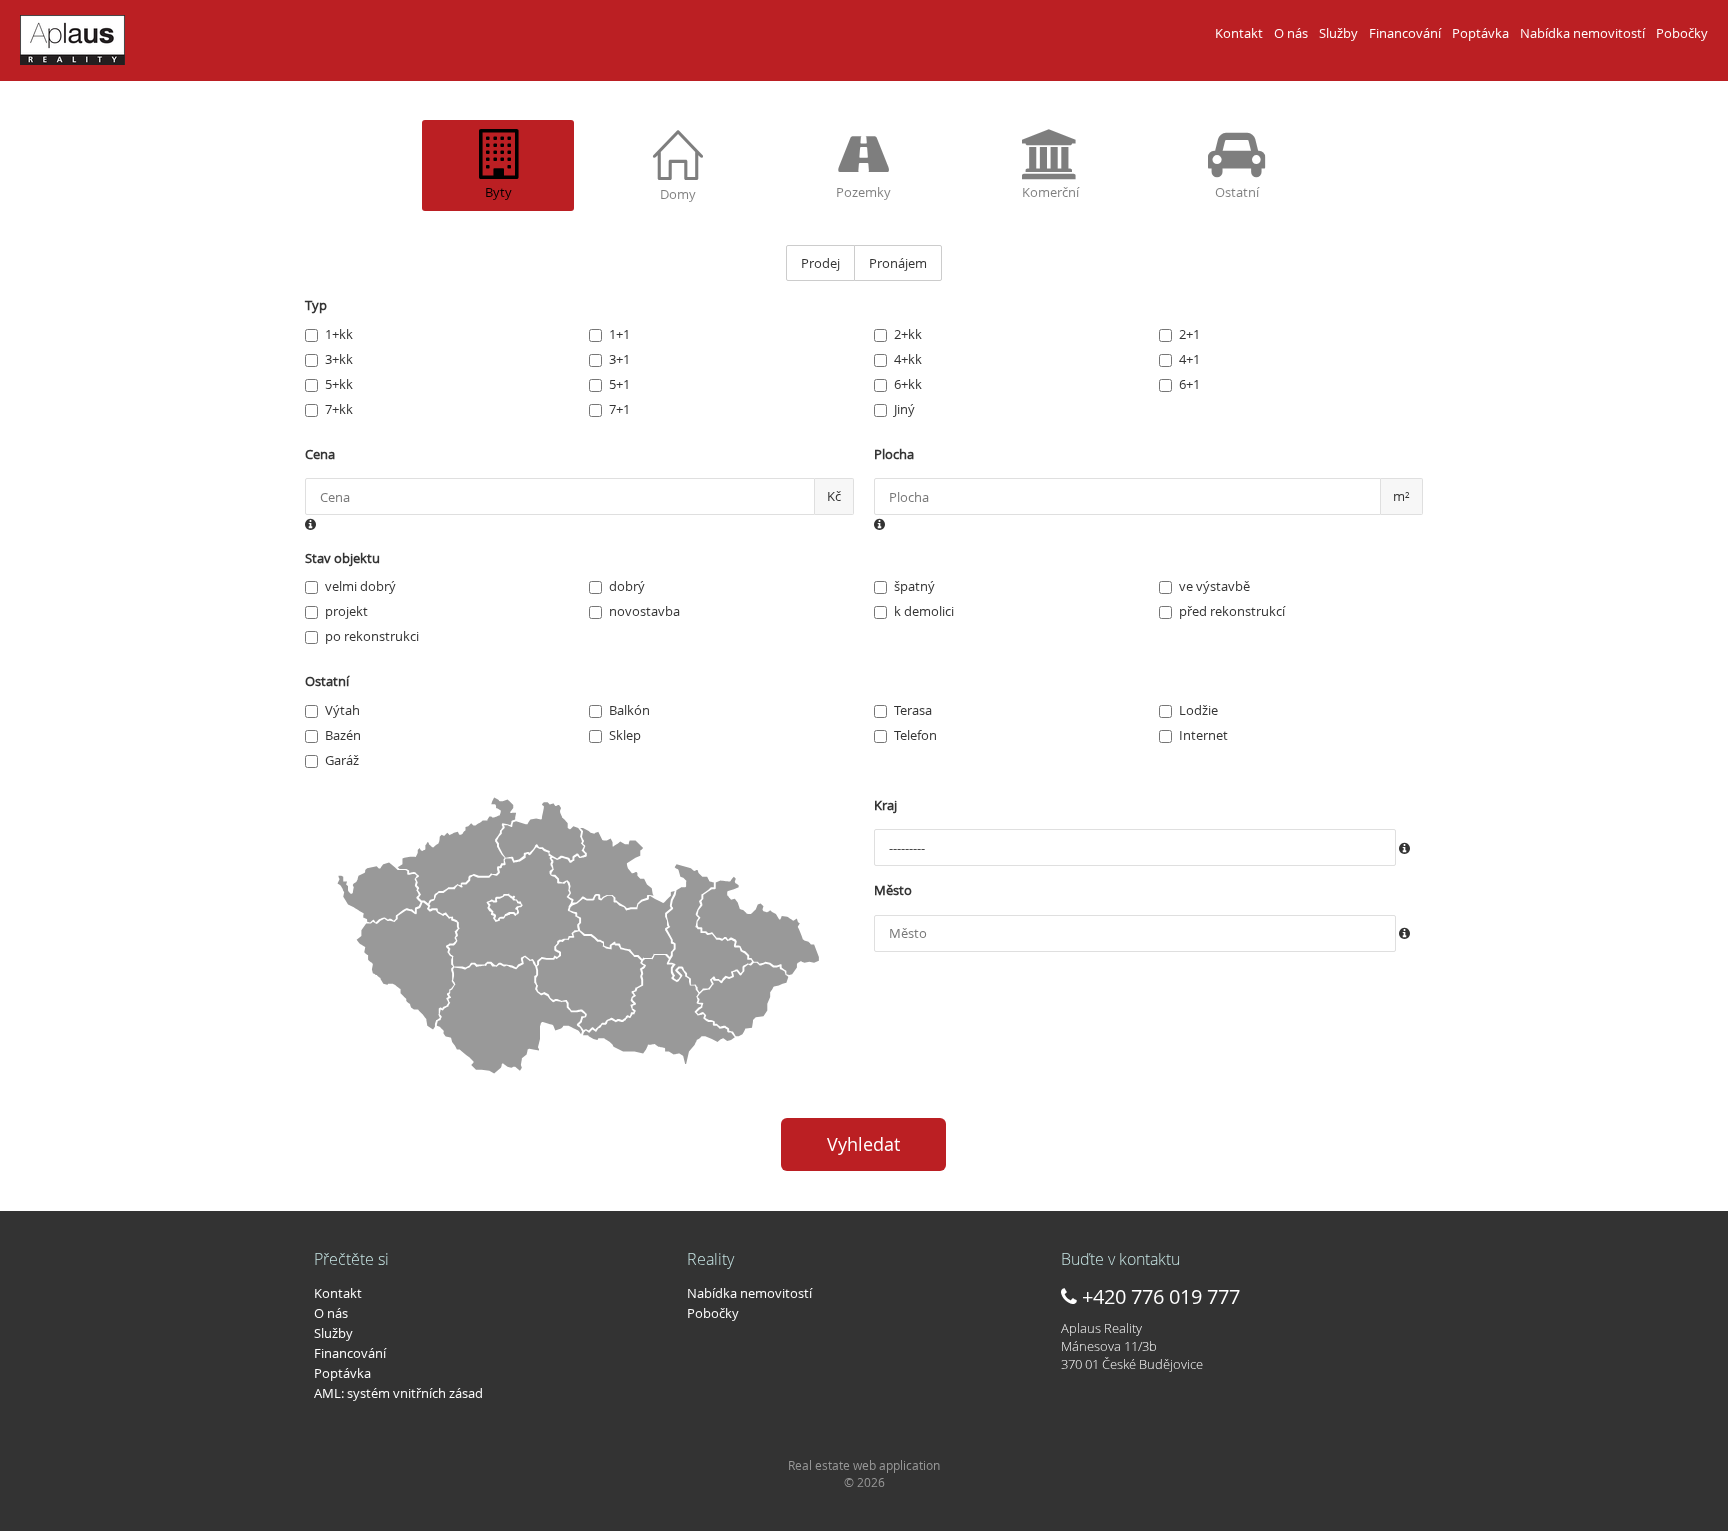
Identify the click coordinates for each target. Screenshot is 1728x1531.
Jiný (904, 409)
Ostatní (327, 681)
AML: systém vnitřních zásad (398, 1393)
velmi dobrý (360, 586)
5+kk (339, 384)
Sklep (625, 735)
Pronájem (898, 263)
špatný (914, 586)
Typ (316, 305)
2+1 (1189, 334)
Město (893, 890)
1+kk (339, 334)
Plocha (894, 454)
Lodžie (1198, 710)
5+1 (619, 384)
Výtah (342, 710)
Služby (1338, 33)
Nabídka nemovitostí (1582, 33)
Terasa (913, 710)
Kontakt (1239, 33)
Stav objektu (342, 558)
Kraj (885, 805)
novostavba (644, 611)
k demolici (924, 611)
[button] (310, 524)
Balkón (629, 710)
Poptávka (1480, 33)
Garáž (342, 760)
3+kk (339, 359)
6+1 (1189, 384)
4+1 (1189, 359)
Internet (1203, 735)
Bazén (343, 735)
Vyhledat (863, 1144)
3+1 (619, 359)
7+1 (619, 409)
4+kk (908, 359)
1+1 (619, 334)
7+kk (339, 409)
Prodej (820, 263)
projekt (346, 611)
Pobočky (1682, 33)
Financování (1405, 33)
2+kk (908, 334)
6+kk (908, 384)
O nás (1291, 33)
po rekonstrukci (372, 636)
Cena (320, 454)
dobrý (627, 586)
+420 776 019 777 (1158, 1296)
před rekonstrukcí (1232, 611)
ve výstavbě (1214, 586)
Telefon (915, 735)
